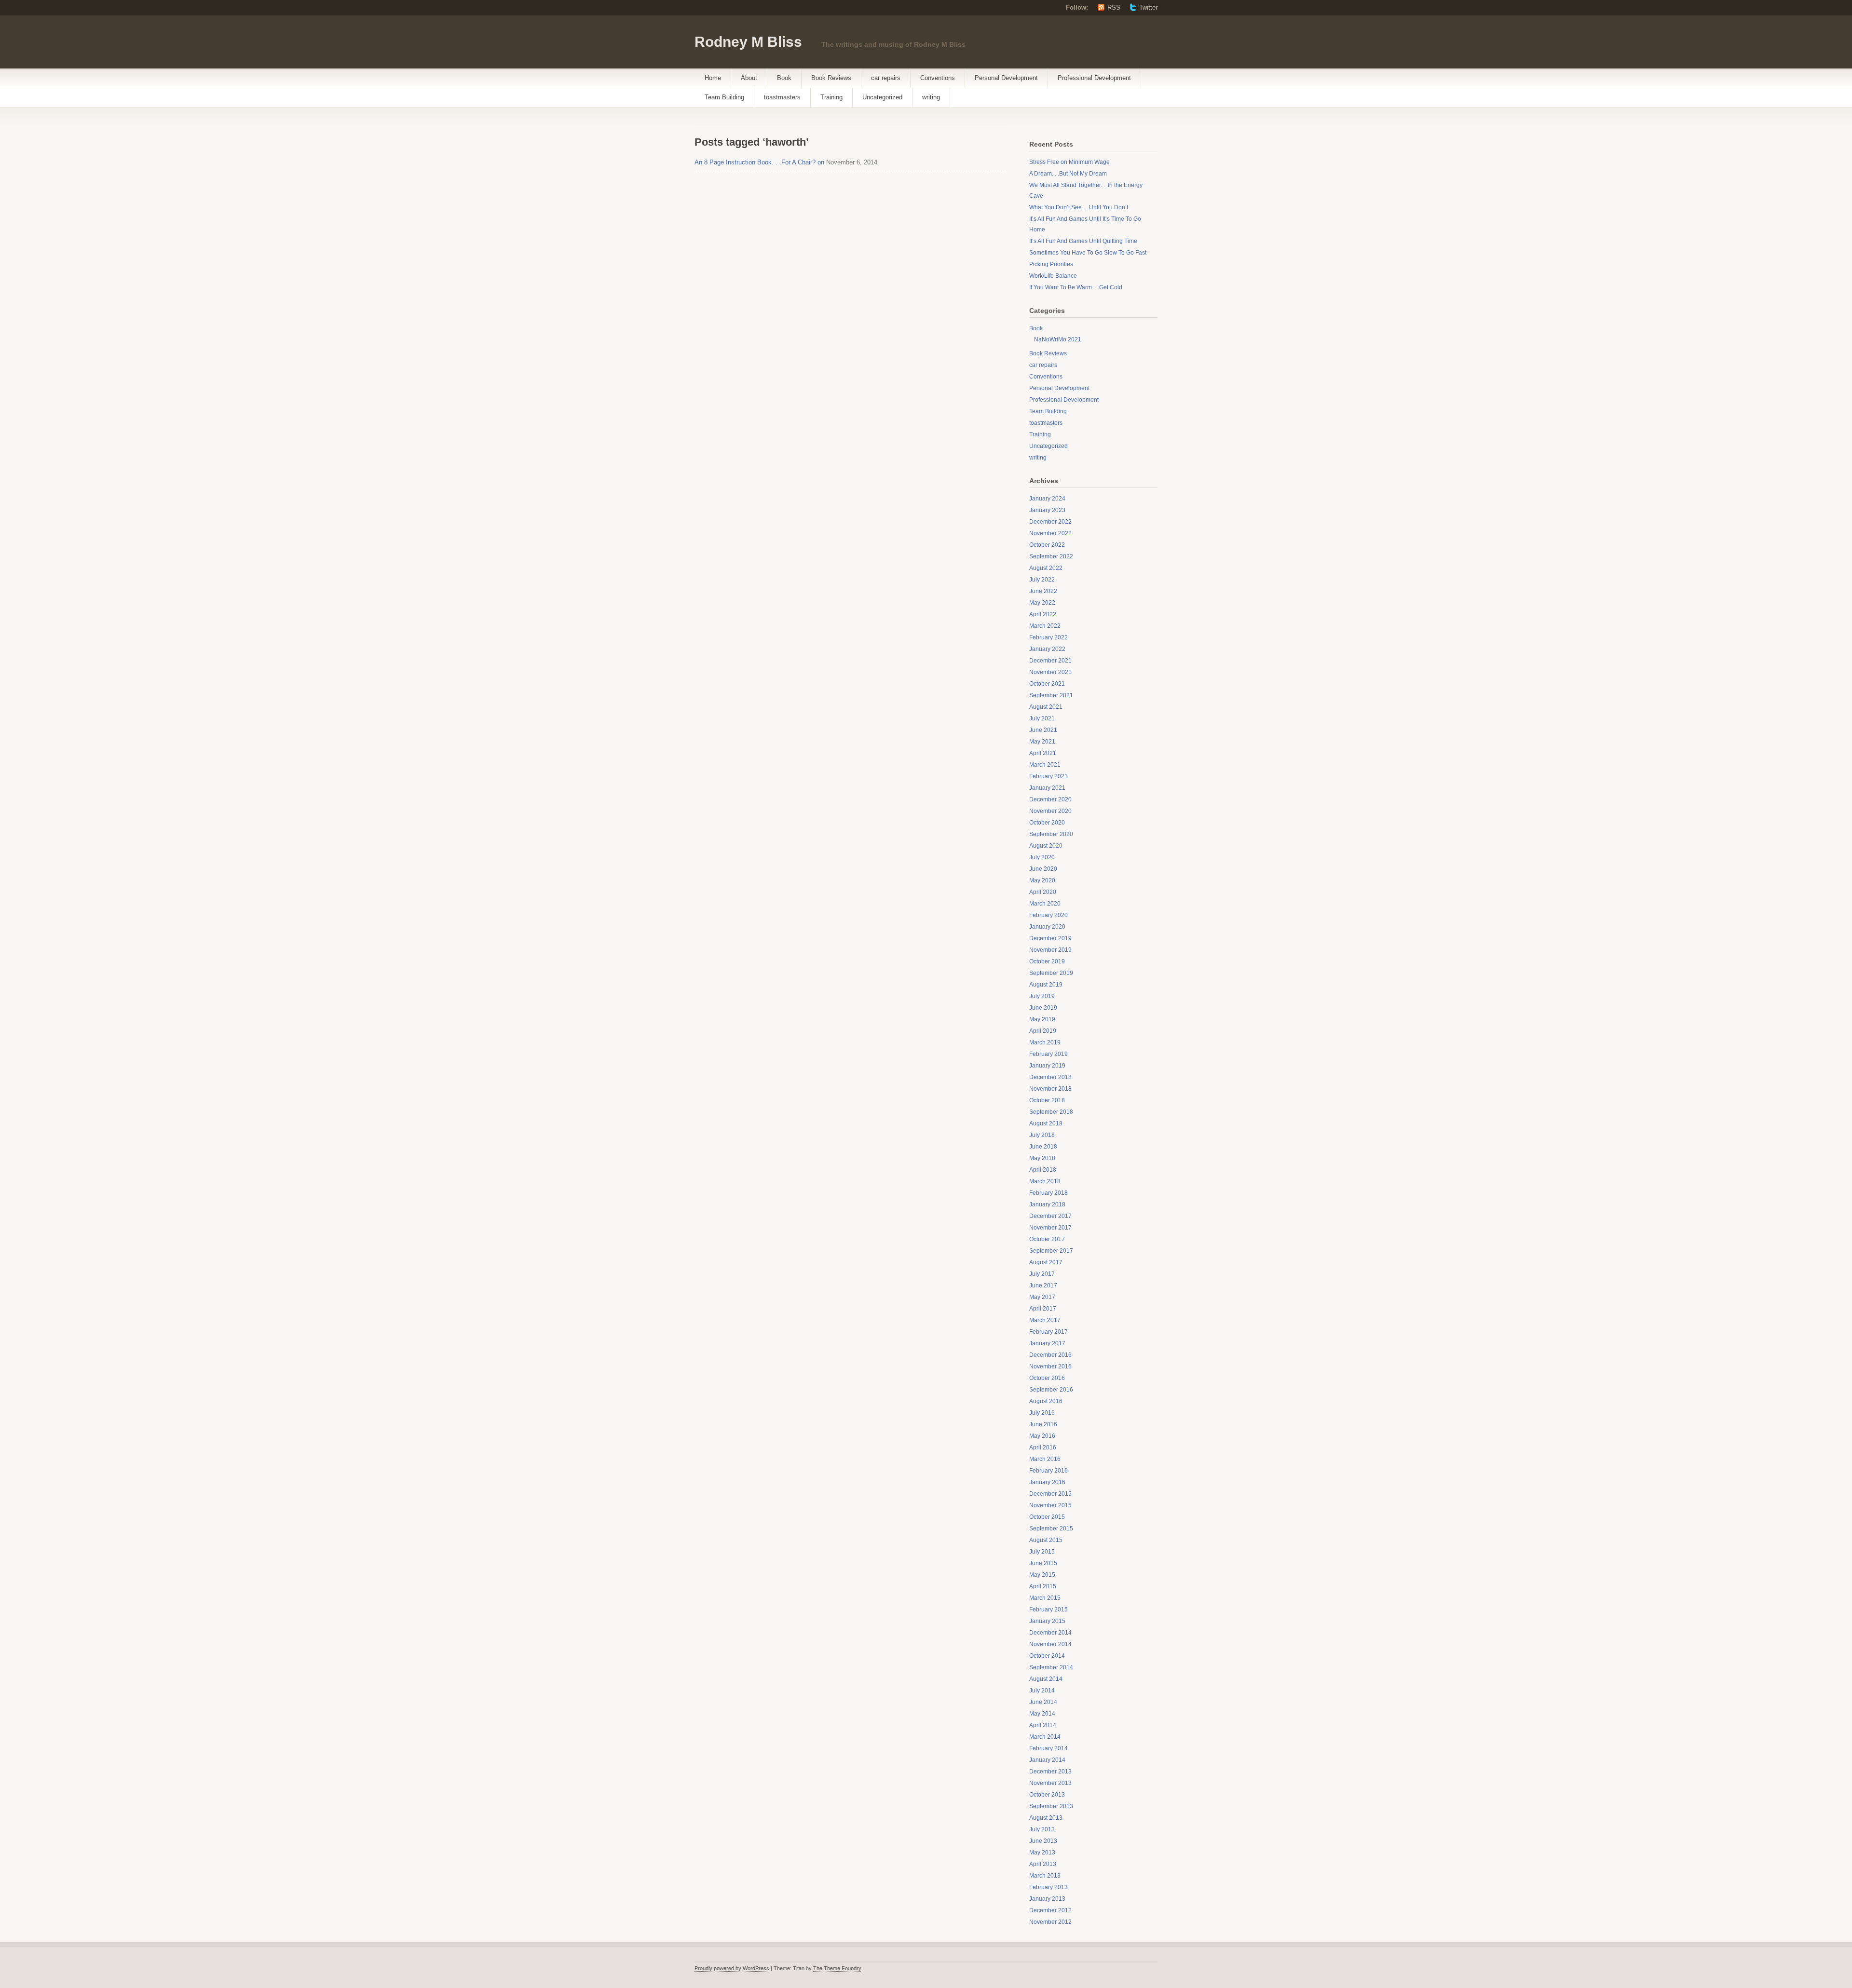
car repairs (886, 78)
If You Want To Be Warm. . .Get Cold (1076, 287)
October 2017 (1047, 1239)
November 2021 (1050, 672)
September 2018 (1051, 1112)
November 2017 (1050, 1228)
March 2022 (1045, 626)
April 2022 (1043, 614)
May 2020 (1042, 880)
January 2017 (1047, 1343)
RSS (1114, 7)
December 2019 (1050, 938)
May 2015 (1042, 1575)
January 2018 (1047, 1204)
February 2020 (1049, 915)
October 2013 (1047, 1795)
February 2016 (1049, 1471)
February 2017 (1049, 1332)
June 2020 (1043, 869)
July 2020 (1042, 857)
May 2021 (1042, 742)
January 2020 (1047, 927)
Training (831, 97)
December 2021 (1050, 661)
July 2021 (1042, 718)
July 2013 (1042, 1829)
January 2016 (1047, 1482)
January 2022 (1047, 649)
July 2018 (1042, 1135)
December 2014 (1050, 1633)
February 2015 (1049, 1609)
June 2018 (1043, 1147)
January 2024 (1047, 499)
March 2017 (1045, 1320)
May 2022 (1042, 603)
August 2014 (1046, 1679)
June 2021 (1043, 730)
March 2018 (1045, 1181)
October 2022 (1047, 545)
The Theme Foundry (837, 1968)
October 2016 (1047, 1378)
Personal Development (1006, 78)
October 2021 (1047, 684)
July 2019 (1042, 996)
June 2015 (1043, 1563)
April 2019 (1043, 1031)
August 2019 (1046, 985)
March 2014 (1045, 1737)
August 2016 (1046, 1401)
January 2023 (1047, 510)
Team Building (724, 97)
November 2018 (1050, 1089)
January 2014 (1047, 1760)
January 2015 (1047, 1621)
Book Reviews (831, 78)
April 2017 (1043, 1309)
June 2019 (1043, 1008)
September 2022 (1051, 556)
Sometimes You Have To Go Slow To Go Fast (1088, 253)
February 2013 (1049, 1887)
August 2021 (1046, 707)
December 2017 (1050, 1216)
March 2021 (1045, 765)
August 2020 (1046, 846)
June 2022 (1043, 591)
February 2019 (1049, 1054)
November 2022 (1050, 533)
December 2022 (1050, 522)
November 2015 (1050, 1505)
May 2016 (1042, 1436)
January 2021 (1047, 788)
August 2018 (1046, 1123)
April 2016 (1043, 1447)
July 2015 (1042, 1552)
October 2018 (1047, 1100)
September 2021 (1051, 695)
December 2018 (1050, 1077)
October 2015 (1047, 1517)
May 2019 (1042, 1019)
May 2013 (1042, 1853)
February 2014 (1049, 1748)
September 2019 (1051, 973)
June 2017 (1043, 1285)
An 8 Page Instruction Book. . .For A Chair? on (759, 162)
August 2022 (1046, 568)
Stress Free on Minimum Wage (1069, 162)
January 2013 (1047, 1899)
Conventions (938, 78)
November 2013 (1050, 1783)
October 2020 (1047, 823)
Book (784, 78)
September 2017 (1051, 1251)
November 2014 (1050, 1644)
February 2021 (1049, 776)
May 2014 (1042, 1714)
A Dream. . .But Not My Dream (1068, 174)
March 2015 (1045, 1598)
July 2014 (1042, 1690)
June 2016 (1043, 1424)
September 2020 (1051, 834)
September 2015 (1051, 1528)
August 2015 (1046, 1540)
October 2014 (1047, 1656)
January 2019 (1047, 1066)
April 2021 (1043, 753)
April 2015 (1043, 1586)
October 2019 (1047, 961)
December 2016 (1050, 1355)
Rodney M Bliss (748, 42)
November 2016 (1050, 1366)
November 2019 (1050, 950)
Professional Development (1094, 78)
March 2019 (1045, 1042)
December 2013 (1050, 1772)
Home (713, 78)
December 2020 (1050, 799)
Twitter (1148, 7)
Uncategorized (882, 97)
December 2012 (1050, 1910)
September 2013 (1051, 1806)
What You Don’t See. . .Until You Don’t (1079, 207)
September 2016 (1051, 1390)
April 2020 (1043, 892)
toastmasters (782, 97)
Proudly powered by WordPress (732, 1968)
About (749, 78)
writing (931, 97)
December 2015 (1050, 1494)
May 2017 (1042, 1297)
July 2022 (1042, 580)
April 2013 (1043, 1864)
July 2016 (1042, 1413)
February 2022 (1049, 637)
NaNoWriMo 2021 (1058, 339)
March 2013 (1045, 1876)
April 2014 (1043, 1725)
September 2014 (1051, 1667)
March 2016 (1045, 1459)
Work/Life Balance (1053, 276)
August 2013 (1046, 1818)
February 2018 (1049, 1193)
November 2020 (1050, 811)
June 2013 (1043, 1841)
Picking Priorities (1051, 264)
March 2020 (1045, 904)
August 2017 (1046, 1262)
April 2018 (1043, 1170)
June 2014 (1043, 1702)
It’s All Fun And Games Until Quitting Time (1083, 241)
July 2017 (1042, 1274)
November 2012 (1050, 1922)
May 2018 (1042, 1158)
